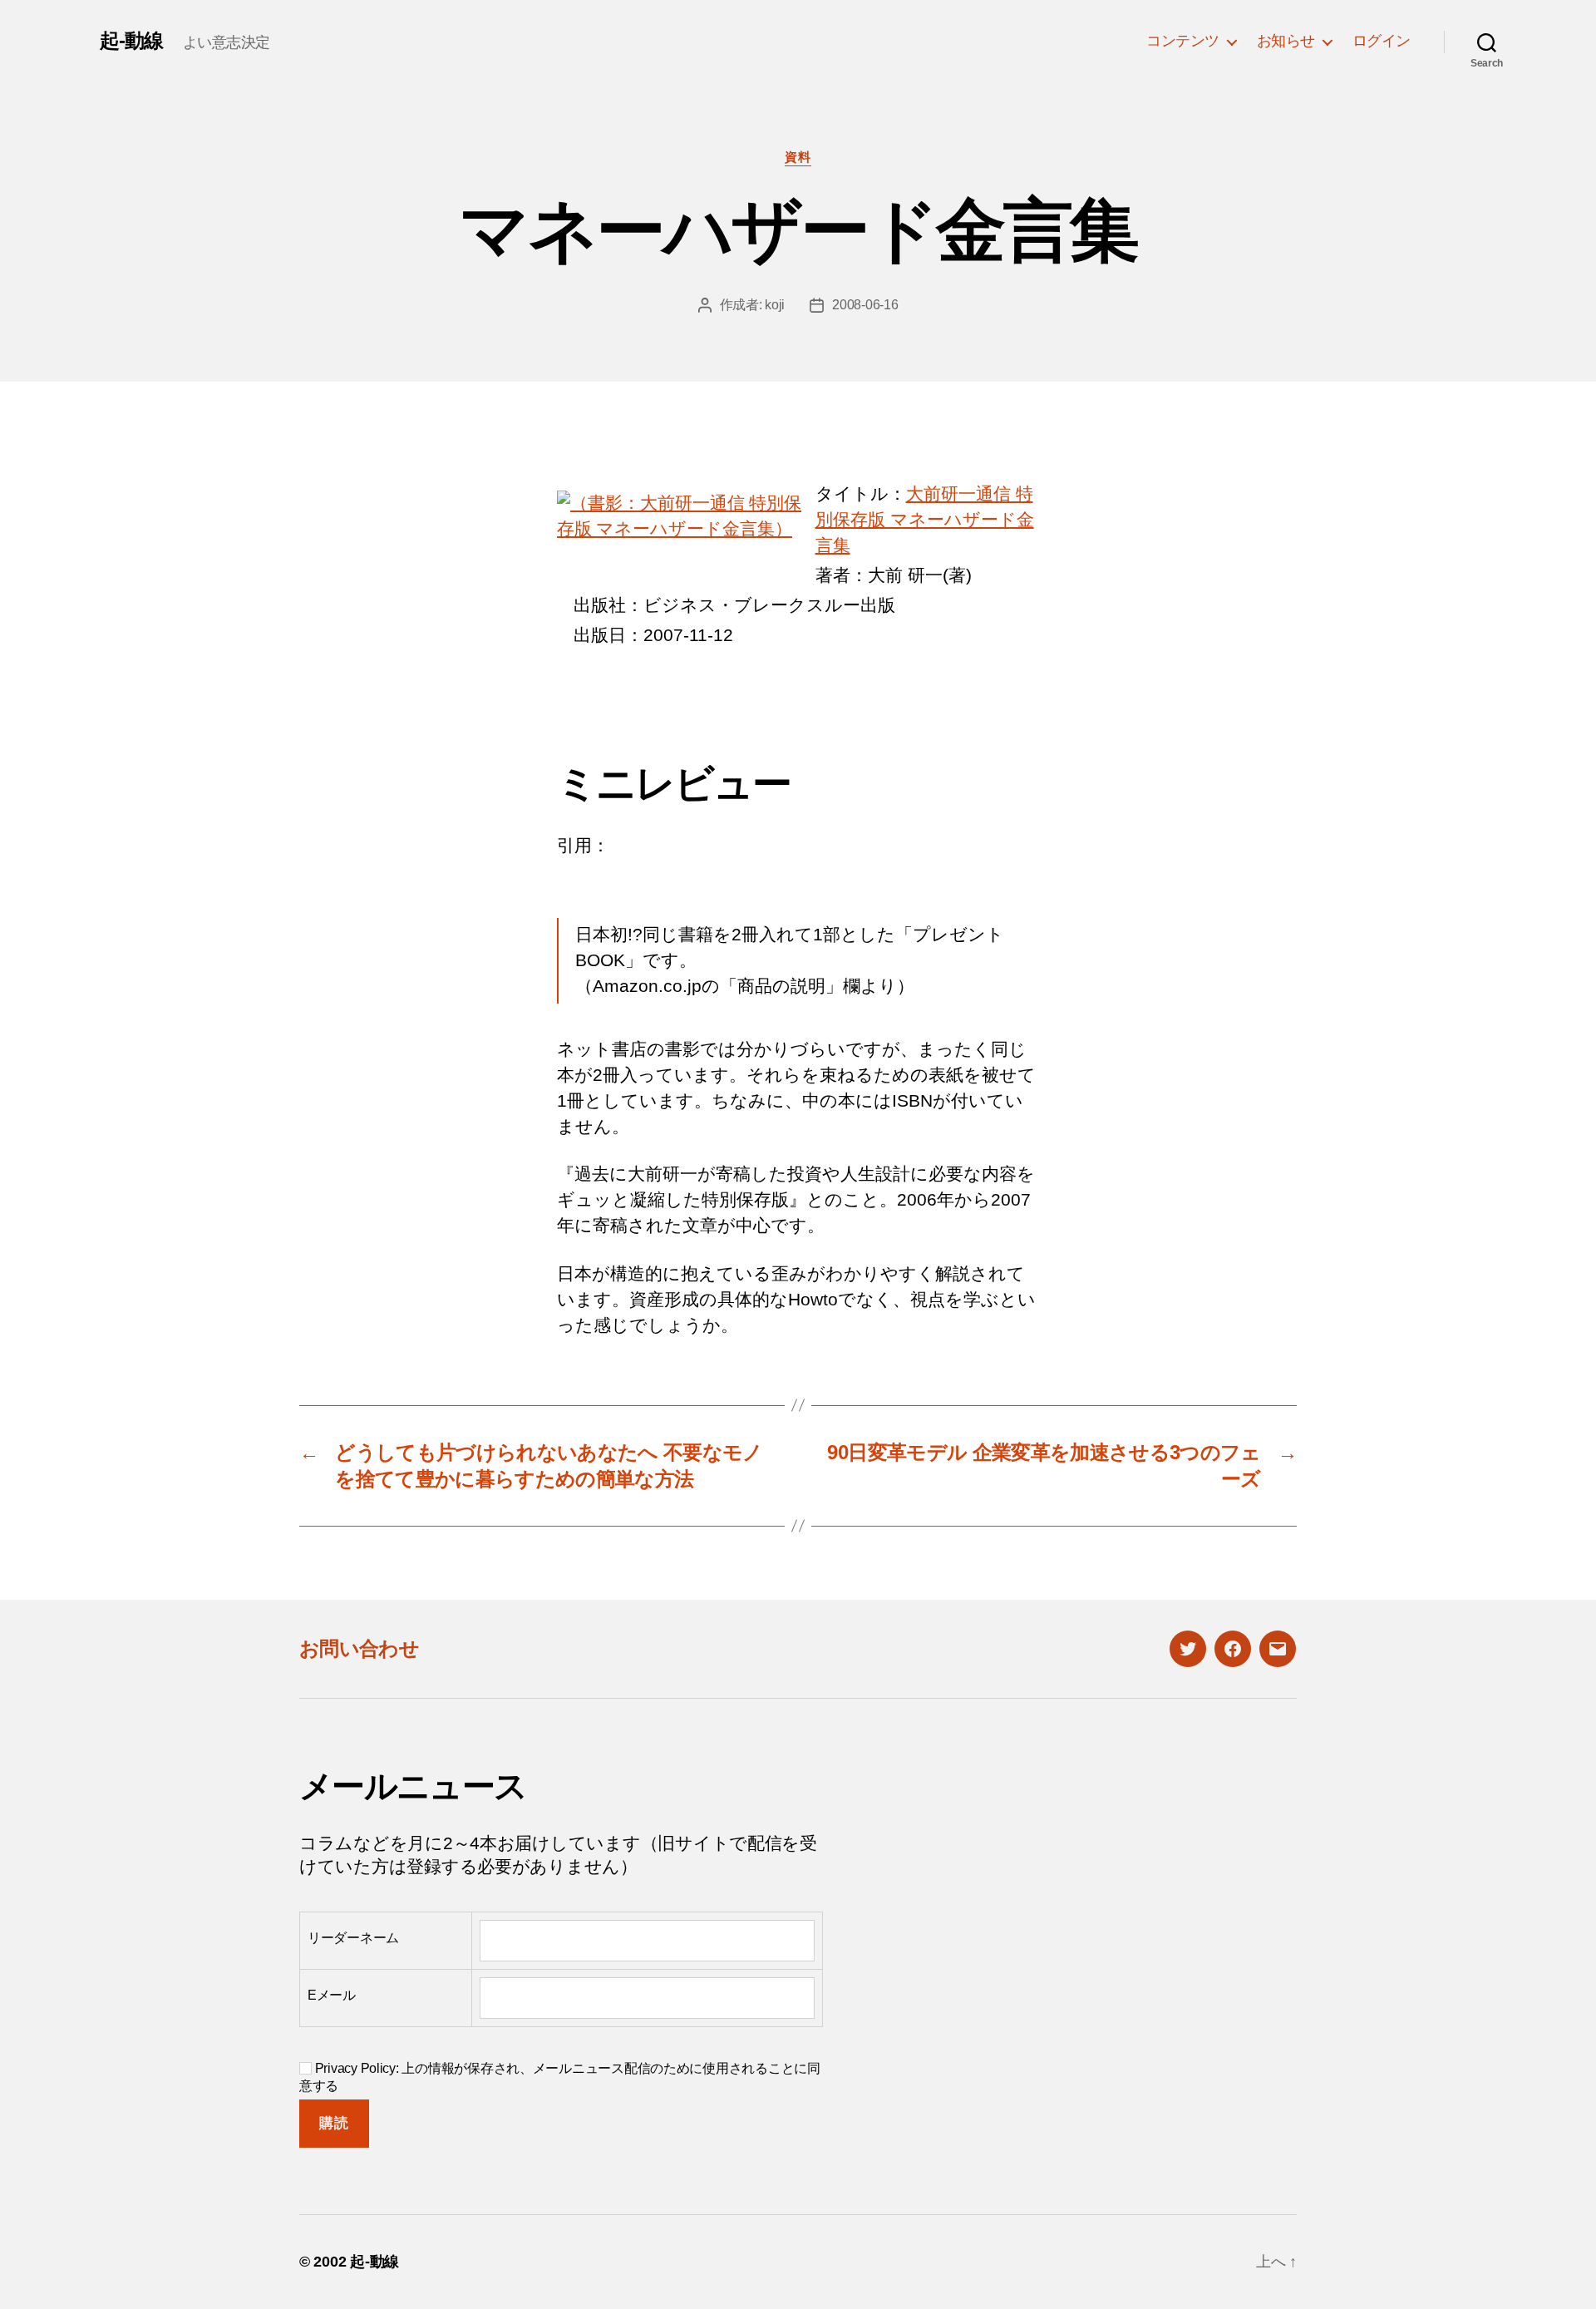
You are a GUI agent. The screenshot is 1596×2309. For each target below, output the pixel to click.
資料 (798, 157)
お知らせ (1286, 41)
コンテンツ (1183, 41)
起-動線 (131, 41)
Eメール (332, 1995)
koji (775, 305)
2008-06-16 (865, 305)
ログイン (1382, 41)
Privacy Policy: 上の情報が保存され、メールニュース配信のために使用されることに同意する (560, 2077)
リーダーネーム (353, 1938)
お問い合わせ (359, 1648)
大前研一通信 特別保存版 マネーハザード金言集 (925, 519)
